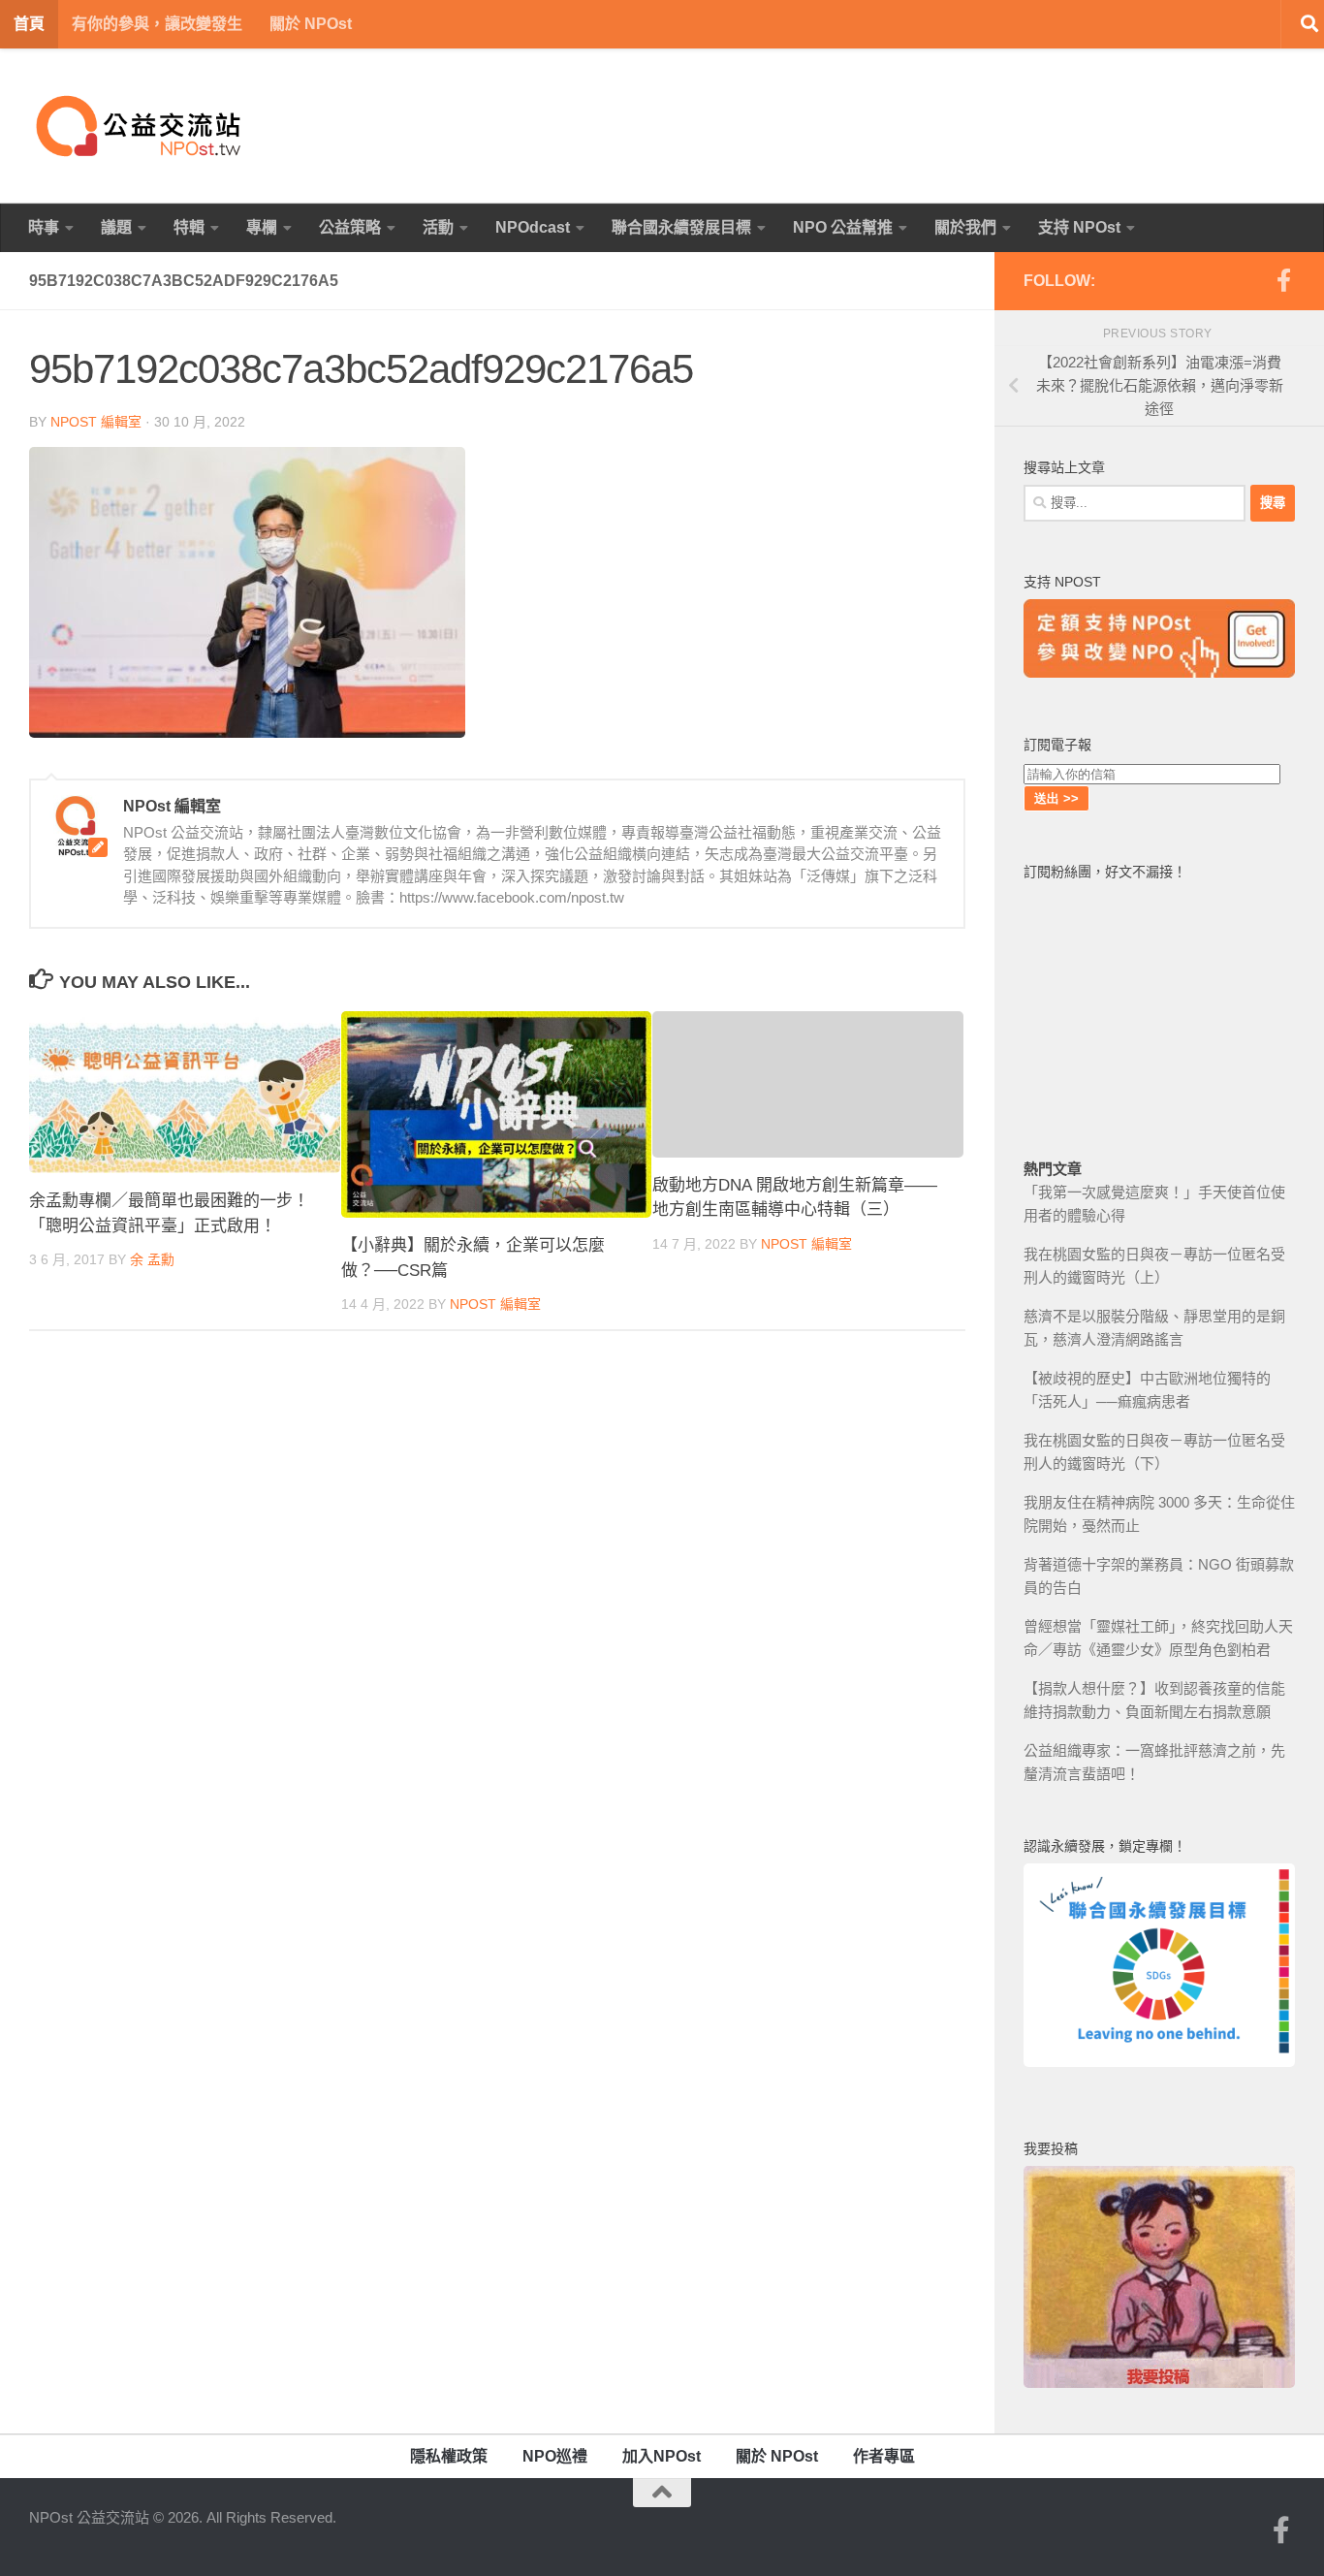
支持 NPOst (1079, 227)
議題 (116, 227)
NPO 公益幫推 (843, 227)
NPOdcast (533, 227)
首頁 (29, 24)
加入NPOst (662, 2456)
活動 (438, 227)
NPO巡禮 (555, 2456)
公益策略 (350, 227)
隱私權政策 (449, 2456)
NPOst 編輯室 (96, 422)
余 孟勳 (152, 1259)
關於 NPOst (311, 24)
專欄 (262, 227)
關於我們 (965, 227)
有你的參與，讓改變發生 (157, 24)
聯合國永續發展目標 (681, 227)
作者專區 (884, 2456)
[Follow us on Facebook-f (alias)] (1283, 280)
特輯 (189, 227)
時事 (44, 227)
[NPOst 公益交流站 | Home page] (141, 126)
